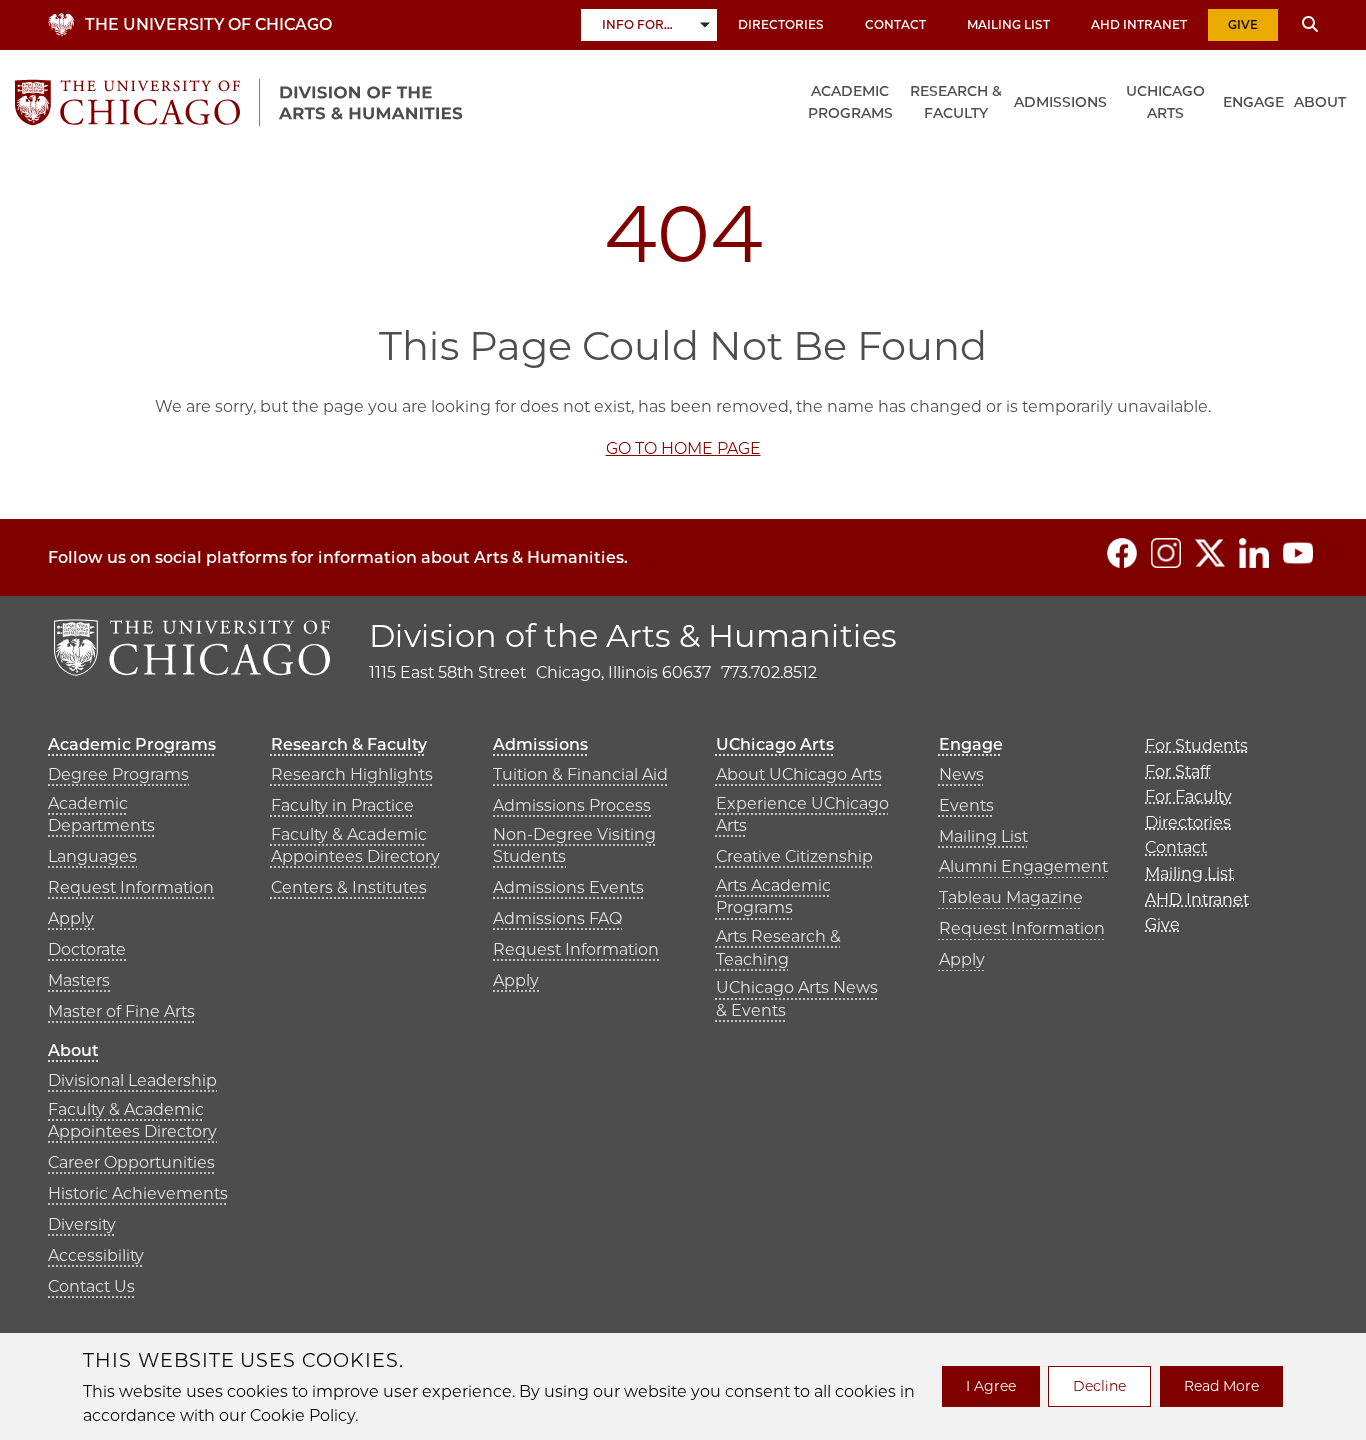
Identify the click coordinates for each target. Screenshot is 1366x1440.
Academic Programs (850, 102)
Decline (1099, 1386)
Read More (1221, 1386)
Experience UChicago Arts (802, 814)
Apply (71, 918)
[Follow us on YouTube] (1298, 553)
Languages (92, 856)
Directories (781, 24)
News (961, 774)
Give (1243, 24)
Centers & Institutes (349, 887)
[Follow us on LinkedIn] (1254, 553)
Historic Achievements (138, 1193)
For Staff (1177, 771)
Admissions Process (572, 805)
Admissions (1060, 102)
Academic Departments (101, 814)
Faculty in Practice (342, 805)
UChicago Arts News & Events (797, 998)
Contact (895, 24)
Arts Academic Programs (773, 896)
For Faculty (1188, 796)
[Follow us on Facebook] (1122, 553)
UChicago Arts (1165, 102)
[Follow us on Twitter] (1210, 553)
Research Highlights (352, 774)
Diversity (82, 1224)
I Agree (991, 1386)
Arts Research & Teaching (778, 947)
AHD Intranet (1139, 24)
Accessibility (96, 1255)
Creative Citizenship (794, 856)
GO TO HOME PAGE (683, 448)
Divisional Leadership (132, 1080)
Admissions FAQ (557, 918)
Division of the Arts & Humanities (633, 635)
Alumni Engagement (1023, 866)
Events (966, 805)
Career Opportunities (131, 1162)
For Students (1196, 745)
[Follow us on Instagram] (1166, 553)
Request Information (131, 887)
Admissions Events (568, 887)
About (1320, 102)
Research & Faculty (956, 102)
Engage (1253, 102)
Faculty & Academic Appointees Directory (355, 845)
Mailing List (1008, 24)
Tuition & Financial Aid (580, 774)
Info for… (637, 24)
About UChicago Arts (799, 774)
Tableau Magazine (1011, 897)
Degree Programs (118, 774)
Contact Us (91, 1286)
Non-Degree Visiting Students (574, 845)
